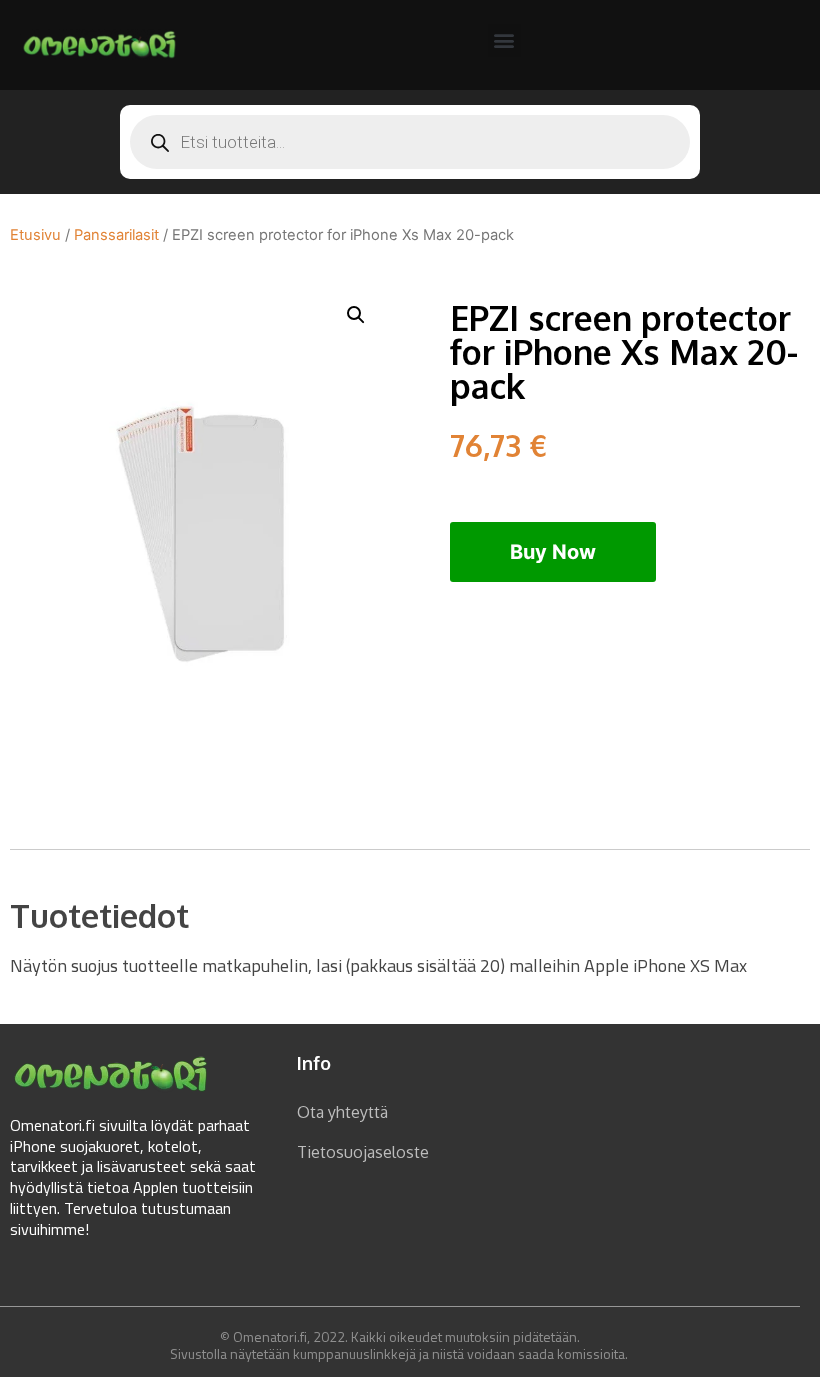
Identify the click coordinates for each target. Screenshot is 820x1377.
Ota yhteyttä (342, 1112)
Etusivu (35, 235)
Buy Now (553, 552)
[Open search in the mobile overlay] (410, 142)
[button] (504, 40)
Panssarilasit (116, 235)
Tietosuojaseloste (363, 1152)
